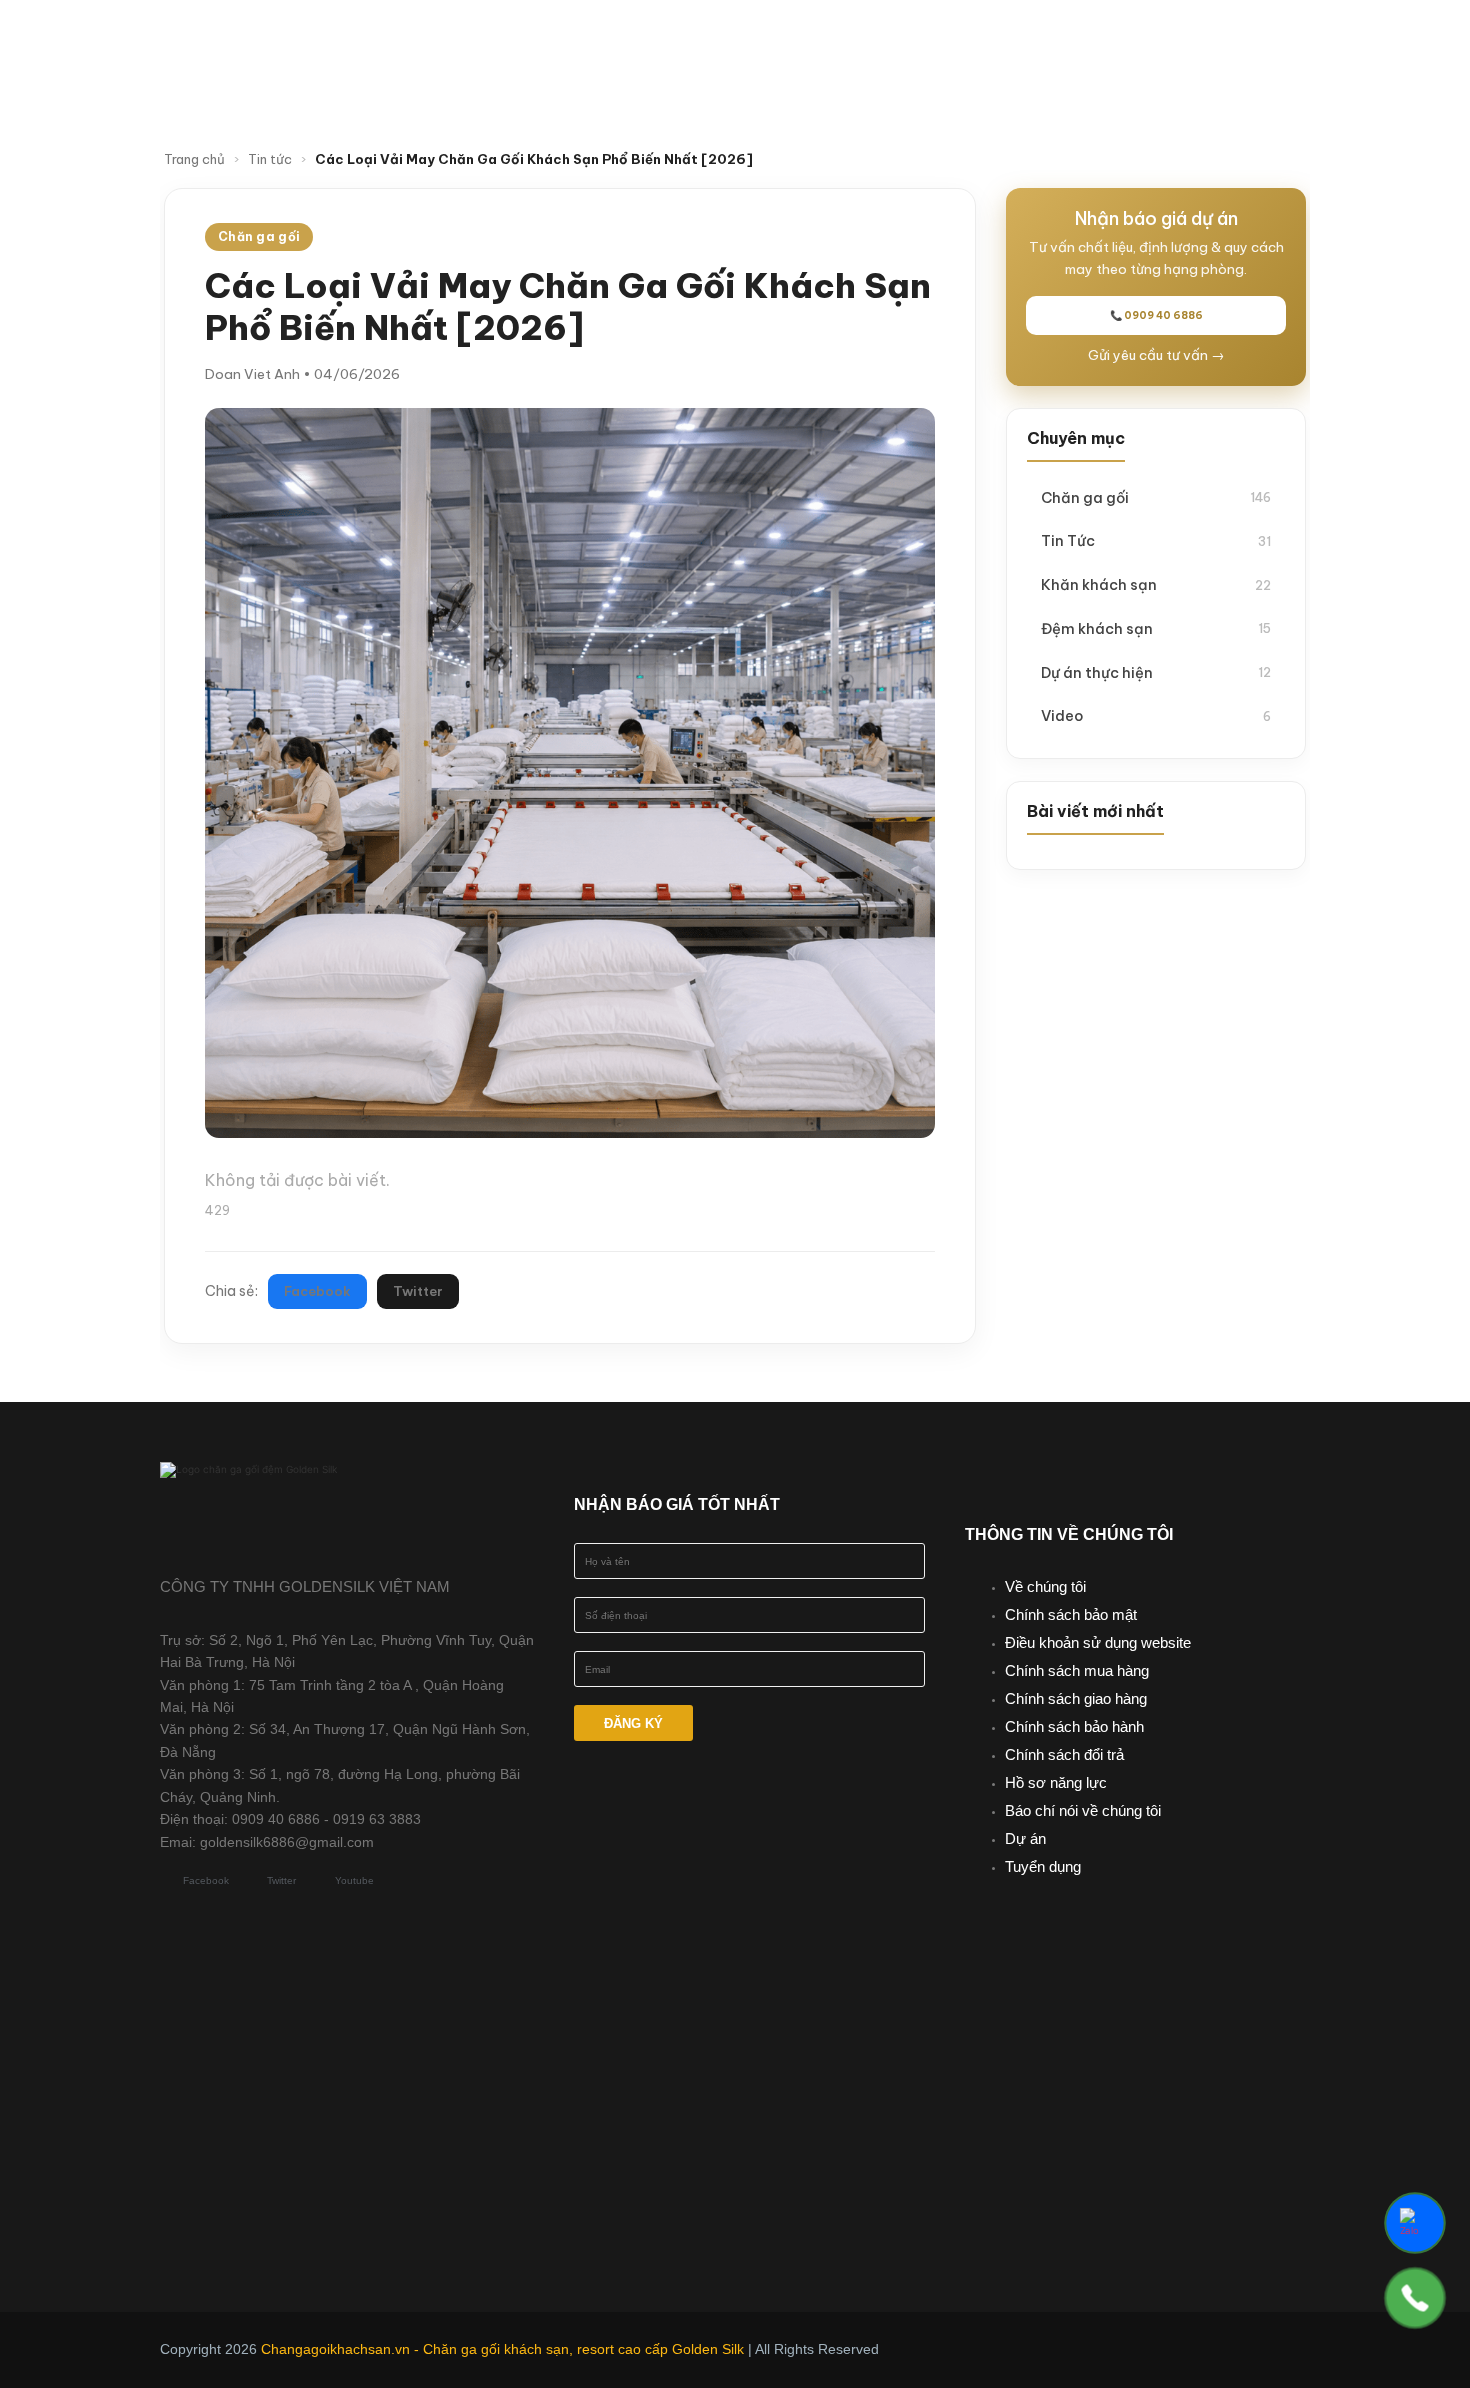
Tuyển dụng (1043, 1866)
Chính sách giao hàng (1076, 1698)
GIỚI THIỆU (642, 43)
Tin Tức (1156, 540)
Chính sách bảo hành (1074, 1726)
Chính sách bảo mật (1071, 1614)
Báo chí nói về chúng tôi (1083, 1810)
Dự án (1025, 1838)
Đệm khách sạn (1156, 628)
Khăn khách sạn (1156, 584)
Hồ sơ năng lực (1056, 1782)
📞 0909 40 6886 (1156, 315)
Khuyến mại (940, 43)
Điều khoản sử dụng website (1098, 1642)
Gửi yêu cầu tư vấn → (1156, 355)
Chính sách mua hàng (1077, 1670)
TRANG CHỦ (510, 43)
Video (1164, 43)
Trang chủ (194, 159)
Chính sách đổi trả (1064, 1754)
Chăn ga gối (1156, 497)
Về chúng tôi (1045, 1586)
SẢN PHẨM (786, 43)
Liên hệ (825, 83)
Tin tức (1065, 43)
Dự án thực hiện (1156, 672)
